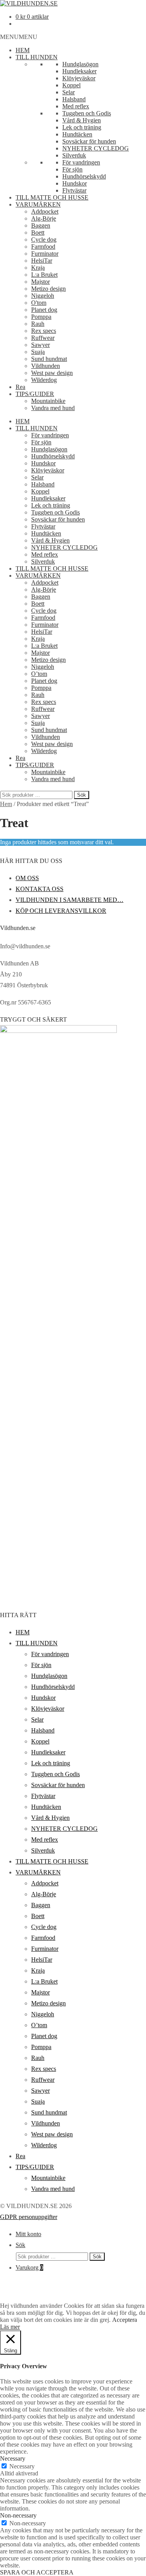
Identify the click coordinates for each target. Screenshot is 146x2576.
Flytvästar (74, 190)
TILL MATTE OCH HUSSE (52, 197)
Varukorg (29, 2267)
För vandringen (81, 162)
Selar (69, 92)
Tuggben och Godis (87, 113)
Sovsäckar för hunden (89, 141)
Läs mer (10, 2327)
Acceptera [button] (125, 2320)
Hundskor (75, 183)
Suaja (38, 352)
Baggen (41, 225)
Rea (20, 387)
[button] (19, 37)
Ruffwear (43, 338)
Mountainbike (48, 401)
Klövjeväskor (79, 78)
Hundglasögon (80, 64)
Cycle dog (44, 240)
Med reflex (76, 106)
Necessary (22, 2466)
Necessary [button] (13, 2458)
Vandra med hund (53, 408)
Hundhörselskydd (84, 176)
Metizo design (48, 289)
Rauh (38, 324)
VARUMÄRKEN (38, 204)
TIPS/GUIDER (35, 394)
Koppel (71, 85)
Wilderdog (44, 380)
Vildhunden (46, 366)
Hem (6, 804)
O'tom (39, 303)
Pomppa (41, 317)
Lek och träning (82, 127)
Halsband (74, 99)
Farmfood (43, 247)
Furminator (45, 254)
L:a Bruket (44, 275)
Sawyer (40, 345)
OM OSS (27, 878)
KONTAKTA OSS (40, 889)
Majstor (40, 282)
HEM (23, 50)
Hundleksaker (79, 71)
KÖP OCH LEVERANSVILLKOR (61, 911)
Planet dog (44, 310)
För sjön (72, 169)
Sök (82, 795)
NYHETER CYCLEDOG (96, 148)
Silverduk (74, 155)
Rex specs (44, 331)
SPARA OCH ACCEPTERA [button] (37, 2572)
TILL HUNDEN (37, 57)
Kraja (38, 268)
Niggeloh (43, 296)
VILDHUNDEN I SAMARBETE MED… (69, 900)
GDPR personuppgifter (29, 2217)
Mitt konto (28, 2234)
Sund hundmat (49, 359)
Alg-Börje (44, 218)
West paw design (52, 373)
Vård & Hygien (82, 120)
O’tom (39, 674)
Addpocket (45, 211)
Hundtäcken (77, 134)
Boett (38, 232)
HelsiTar (42, 261)
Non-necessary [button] (18, 2515)
